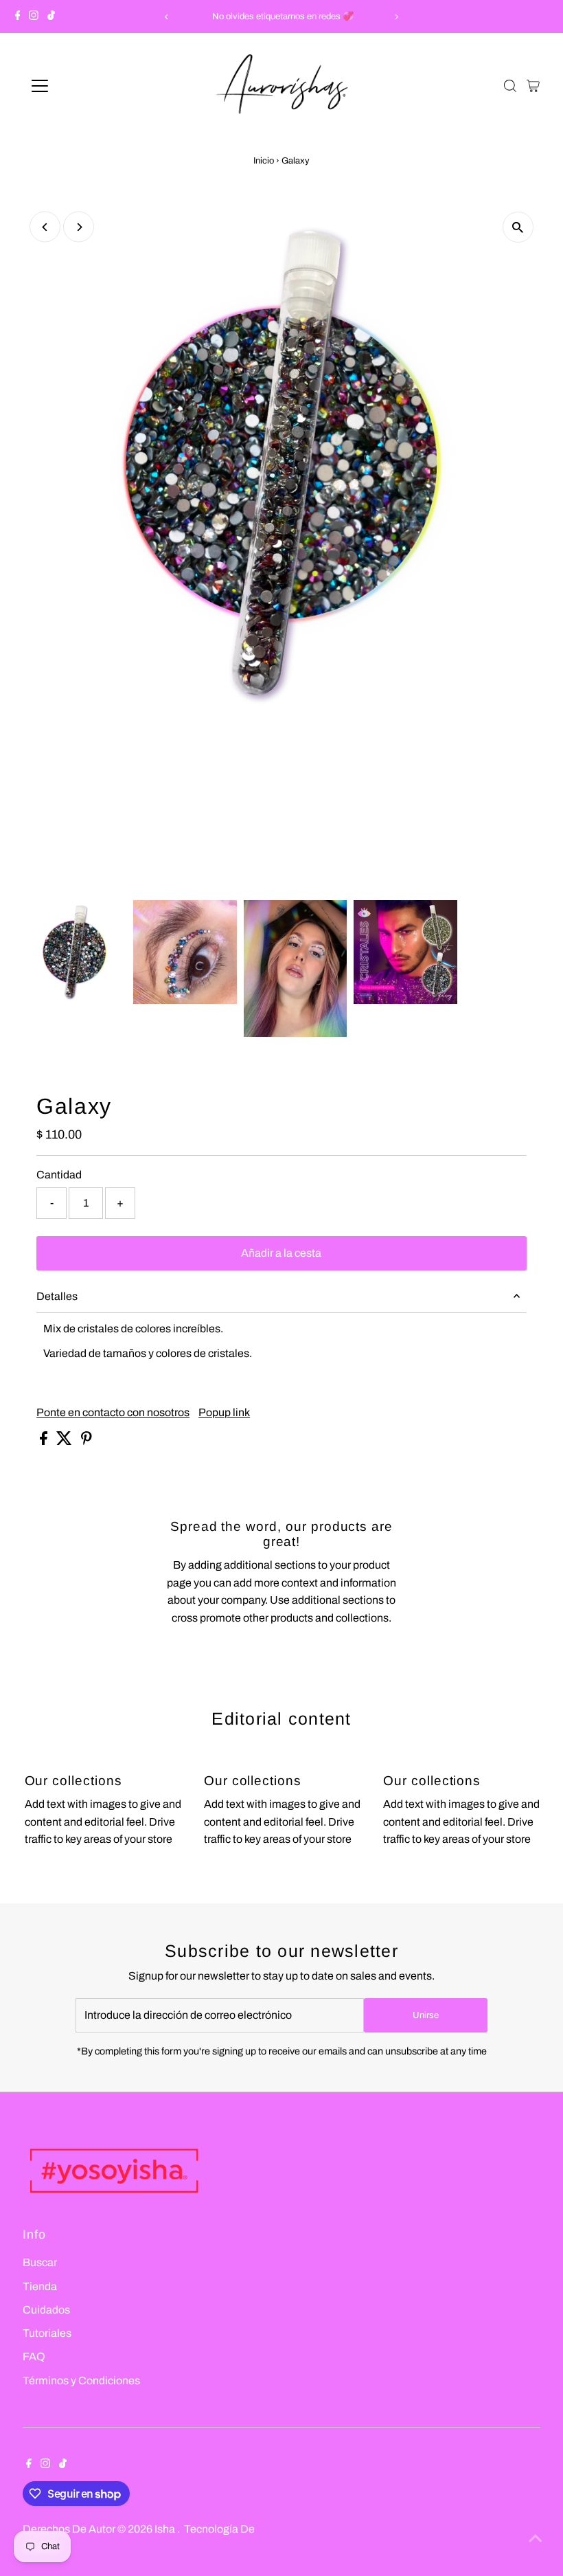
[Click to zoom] (518, 227)
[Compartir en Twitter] (65, 1441)
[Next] (396, 17)
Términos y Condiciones (81, 2381)
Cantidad (59, 1175)
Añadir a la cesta (281, 1253)
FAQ (34, 2356)
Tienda (40, 2286)
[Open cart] (533, 86)
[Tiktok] (51, 16)
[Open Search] (510, 86)
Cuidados (46, 2310)
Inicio (264, 161)
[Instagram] (34, 16)
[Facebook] (18, 16)
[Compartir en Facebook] (45, 1441)
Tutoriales (47, 2333)
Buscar (40, 2262)
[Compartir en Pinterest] (87, 1441)
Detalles (57, 1296)
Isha (166, 2529)
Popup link (224, 1413)
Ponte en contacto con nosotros (113, 1413)
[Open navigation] (84, 86)
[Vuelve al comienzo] (536, 2538)
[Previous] (167, 17)
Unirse (426, 2015)
